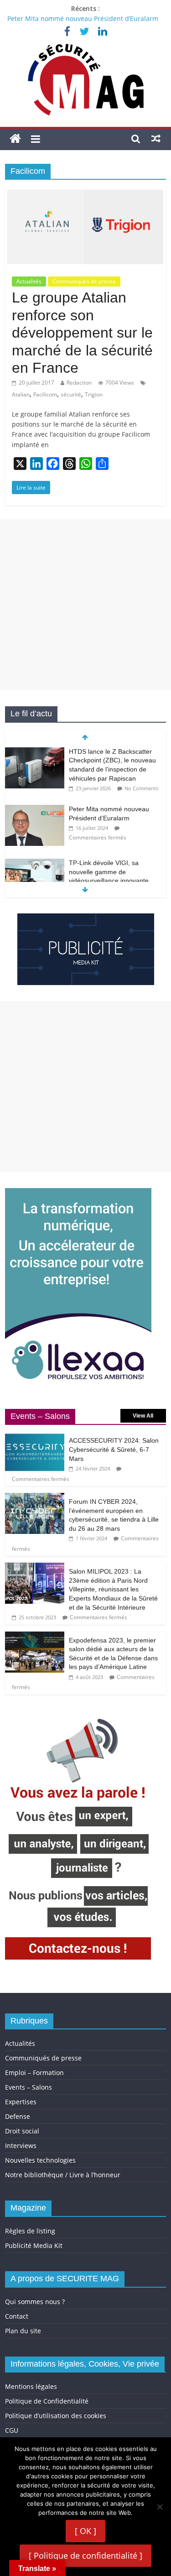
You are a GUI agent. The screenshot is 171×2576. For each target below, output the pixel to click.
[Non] (160, 2507)
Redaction (79, 383)
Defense (18, 2116)
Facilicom (45, 394)
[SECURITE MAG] (15, 139)
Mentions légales (31, 2386)
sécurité (71, 394)
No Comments (141, 788)
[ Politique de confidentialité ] (85, 2555)
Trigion (94, 394)
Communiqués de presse (84, 281)
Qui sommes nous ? (35, 2302)
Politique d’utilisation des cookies (56, 2416)
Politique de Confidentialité (47, 2401)
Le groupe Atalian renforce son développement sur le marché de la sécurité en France (82, 333)
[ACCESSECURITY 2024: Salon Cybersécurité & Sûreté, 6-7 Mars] (35, 1437)
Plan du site (23, 2331)
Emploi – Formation (34, 2073)
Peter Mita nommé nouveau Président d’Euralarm (83, 18)
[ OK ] (85, 2531)
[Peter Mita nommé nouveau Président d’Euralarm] (35, 810)
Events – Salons (28, 2087)
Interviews (21, 2146)
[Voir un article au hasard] (156, 138)
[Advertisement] (85, 605)
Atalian (21, 394)
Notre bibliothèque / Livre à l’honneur (63, 2175)
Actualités (29, 281)
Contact (17, 2316)
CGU (12, 2430)
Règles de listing (30, 2231)
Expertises (21, 2102)
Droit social (22, 2131)
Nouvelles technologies (40, 2160)
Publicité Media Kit (34, 2245)
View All (143, 1416)
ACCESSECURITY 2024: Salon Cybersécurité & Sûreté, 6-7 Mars (114, 1449)
